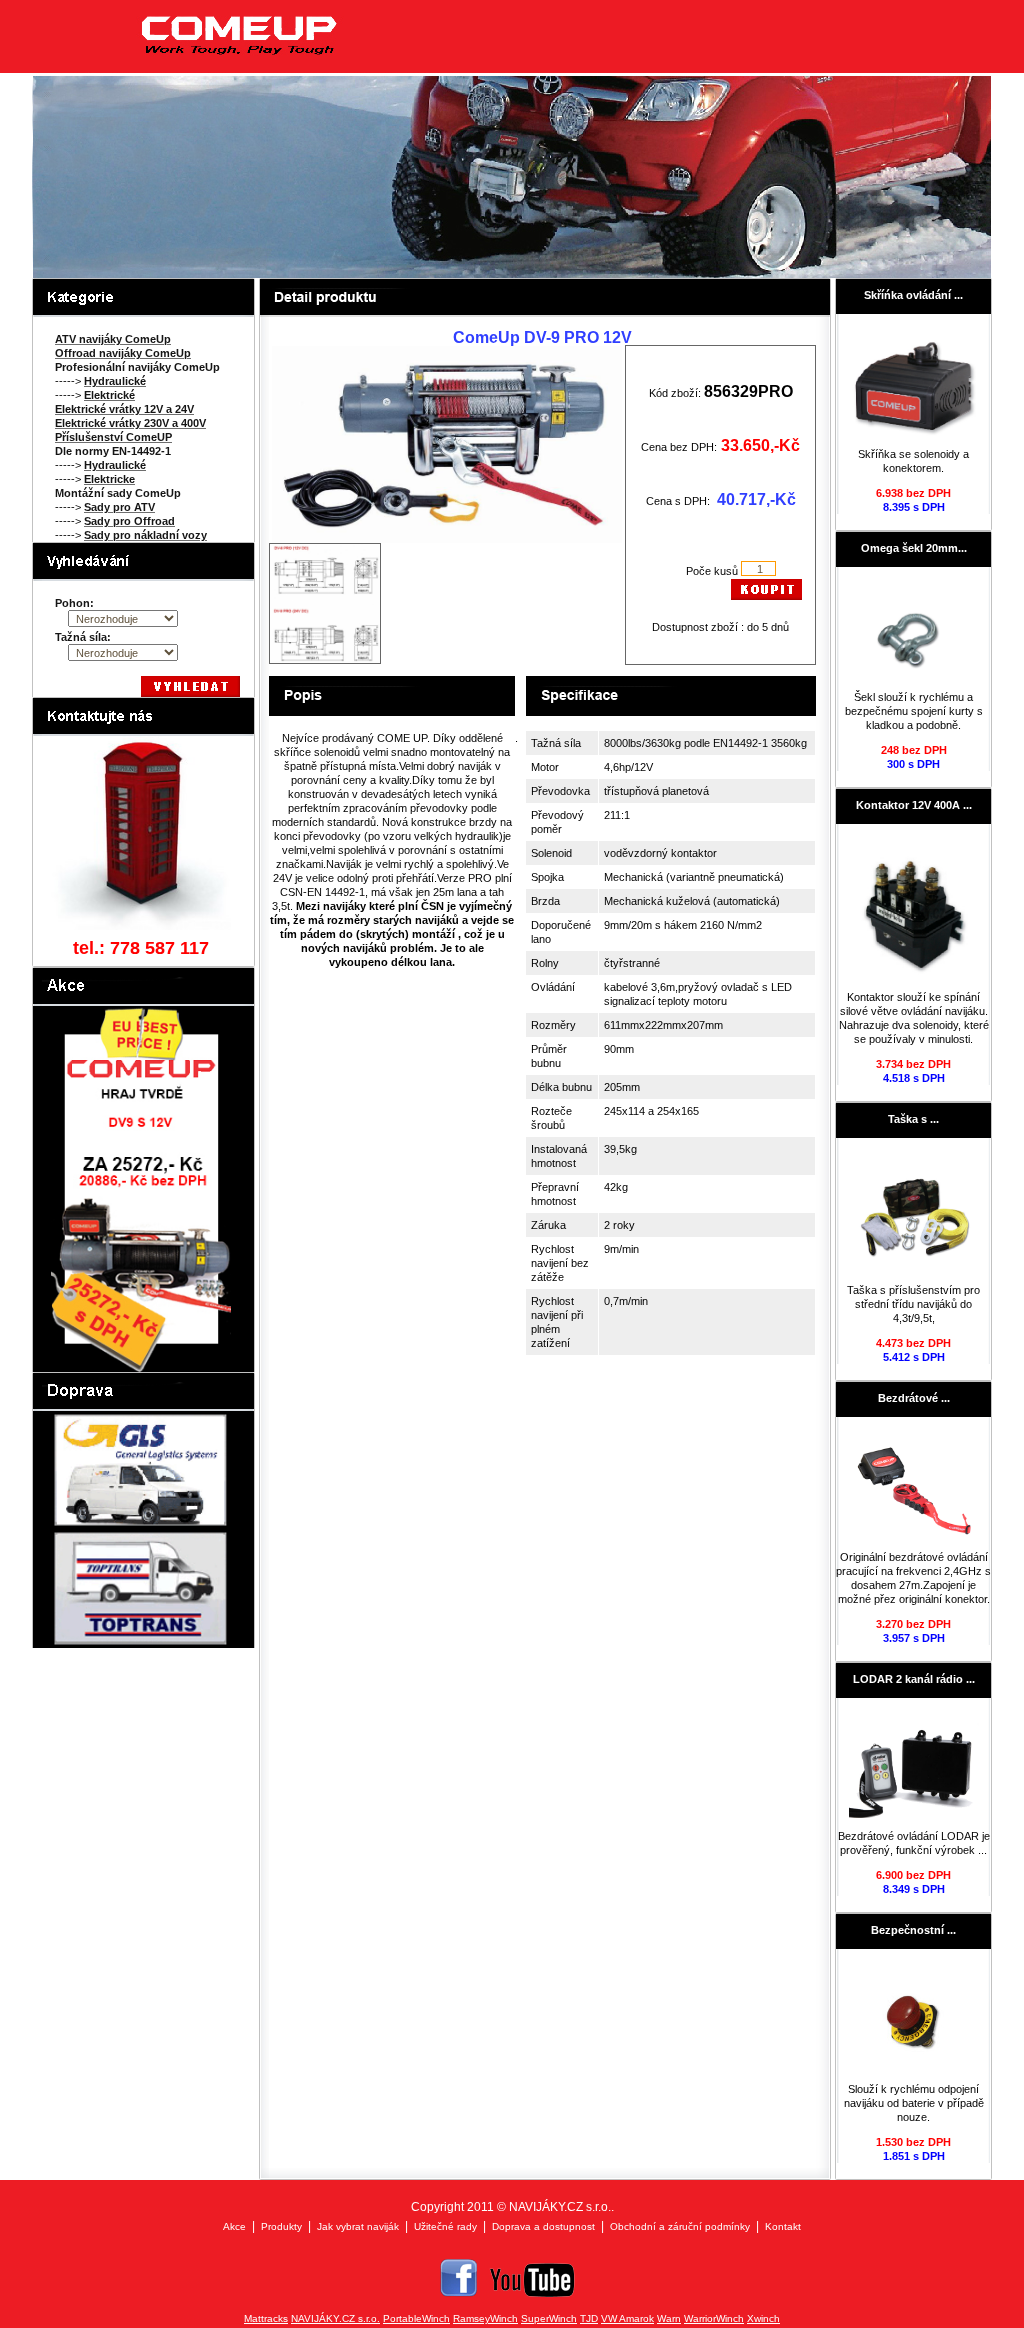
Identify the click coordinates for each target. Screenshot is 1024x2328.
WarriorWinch (714, 2318)
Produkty (281, 2226)
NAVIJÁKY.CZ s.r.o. (335, 2318)
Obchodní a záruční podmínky (680, 2226)
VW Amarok (627, 2318)
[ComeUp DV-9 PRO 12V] (447, 539)
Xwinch (763, 2318)
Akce (234, 2226)
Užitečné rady (445, 2226)
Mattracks (266, 2318)
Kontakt (783, 2226)
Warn (669, 2318)
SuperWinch (549, 2318)
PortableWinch (416, 2318)
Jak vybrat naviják (358, 2226)
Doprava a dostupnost (543, 2226)
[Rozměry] (325, 659)
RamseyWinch (485, 2318)
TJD (589, 2318)
